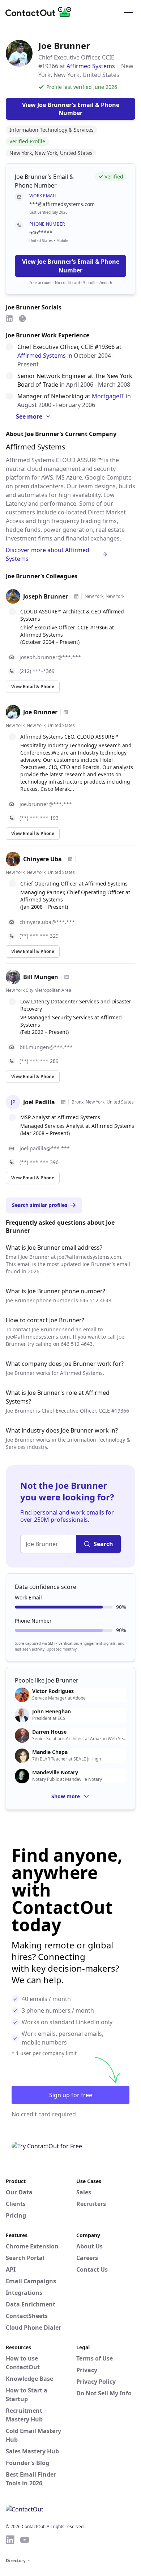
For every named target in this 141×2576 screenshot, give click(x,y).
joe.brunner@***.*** (46, 804)
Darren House (49, 1732)
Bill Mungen (41, 977)
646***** (41, 232)
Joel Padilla (39, 1102)
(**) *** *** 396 (39, 1162)
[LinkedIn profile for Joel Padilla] (63, 1102)
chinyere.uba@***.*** (47, 922)
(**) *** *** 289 (39, 1061)
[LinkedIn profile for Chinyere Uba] (70, 859)
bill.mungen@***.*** (46, 1047)
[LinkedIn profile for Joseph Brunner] (76, 596)
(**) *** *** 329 (39, 936)
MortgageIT (108, 396)
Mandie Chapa (50, 1752)
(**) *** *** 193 (39, 818)
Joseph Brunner (46, 596)
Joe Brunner (40, 712)
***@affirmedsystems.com (62, 204)
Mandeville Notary (55, 1772)
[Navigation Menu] (128, 12)
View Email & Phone (33, 687)
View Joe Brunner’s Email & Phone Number (71, 266)
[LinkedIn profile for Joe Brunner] (66, 712)
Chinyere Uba (42, 859)
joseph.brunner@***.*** (50, 657)
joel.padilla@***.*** (45, 1148)
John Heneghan (52, 1712)
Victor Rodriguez (53, 1691)
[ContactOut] (41, 12)
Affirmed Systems (91, 66)
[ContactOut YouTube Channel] (25, 2540)
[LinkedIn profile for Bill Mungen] (67, 977)
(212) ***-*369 (37, 671)
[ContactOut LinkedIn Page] (10, 2540)
